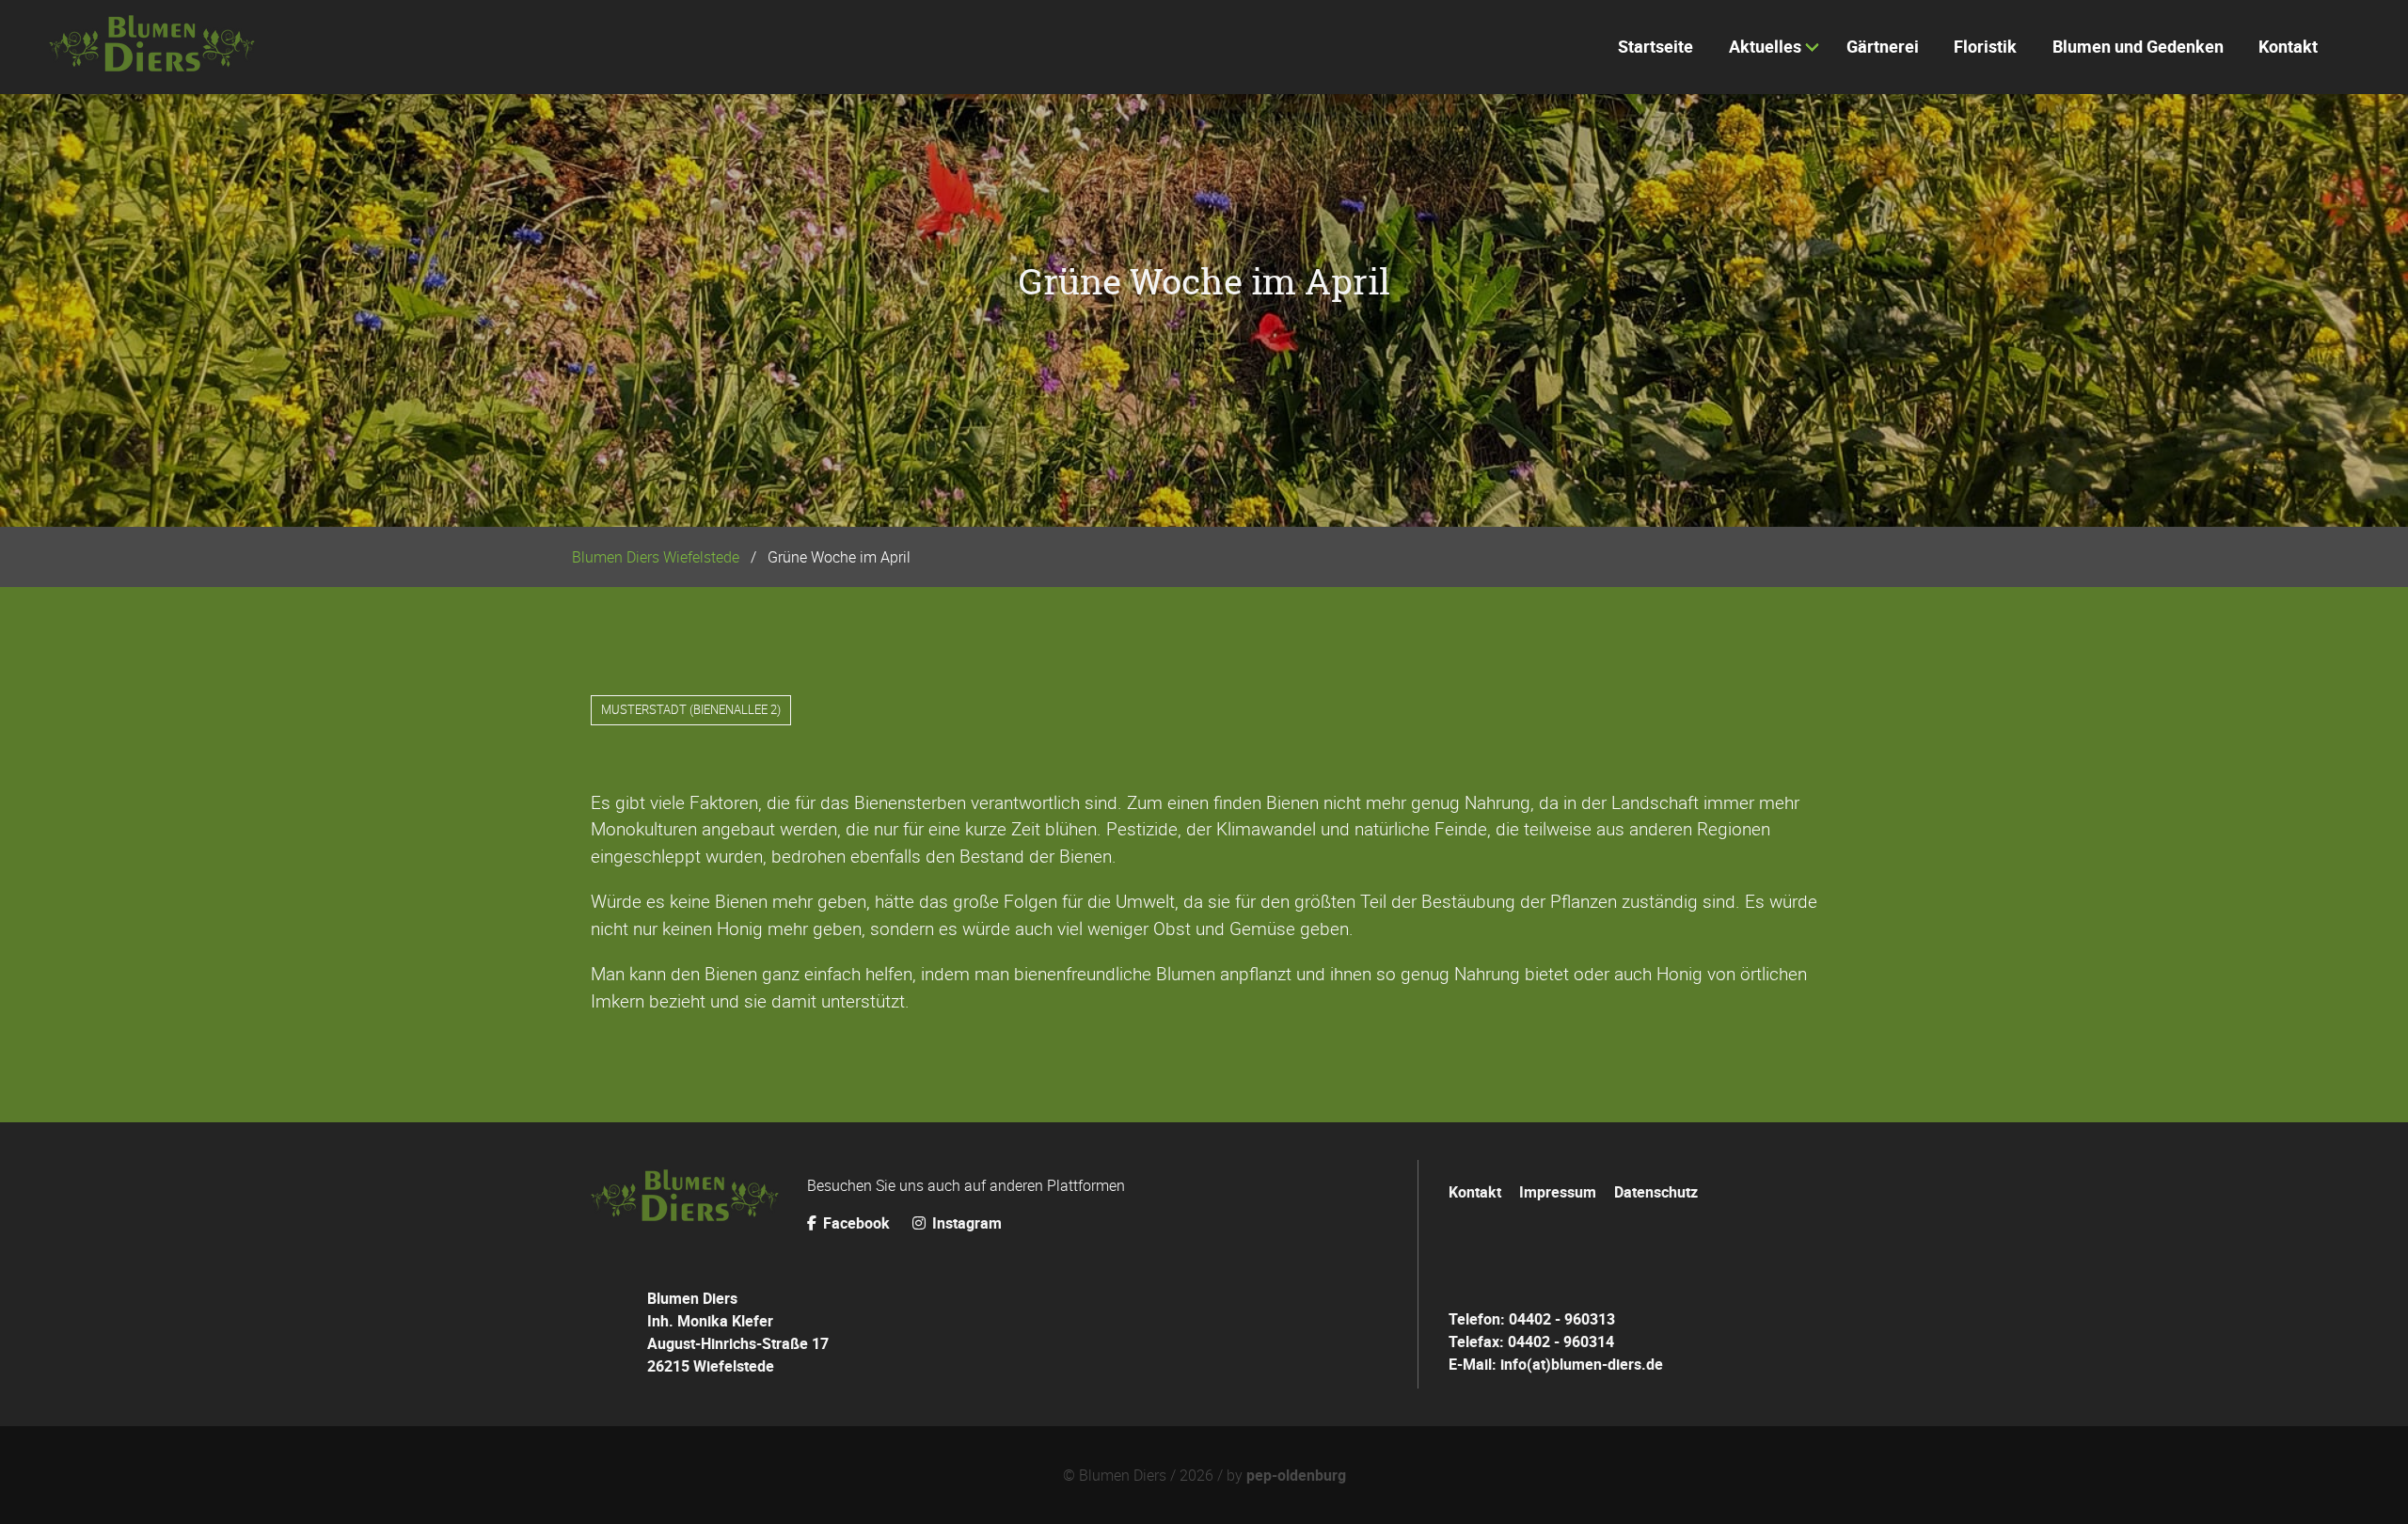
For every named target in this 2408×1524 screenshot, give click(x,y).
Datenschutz (1656, 1192)
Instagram (965, 1223)
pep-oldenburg (1296, 1475)
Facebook (856, 1223)
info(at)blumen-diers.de (1582, 1364)
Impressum (1558, 1192)
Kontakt (1475, 1192)
